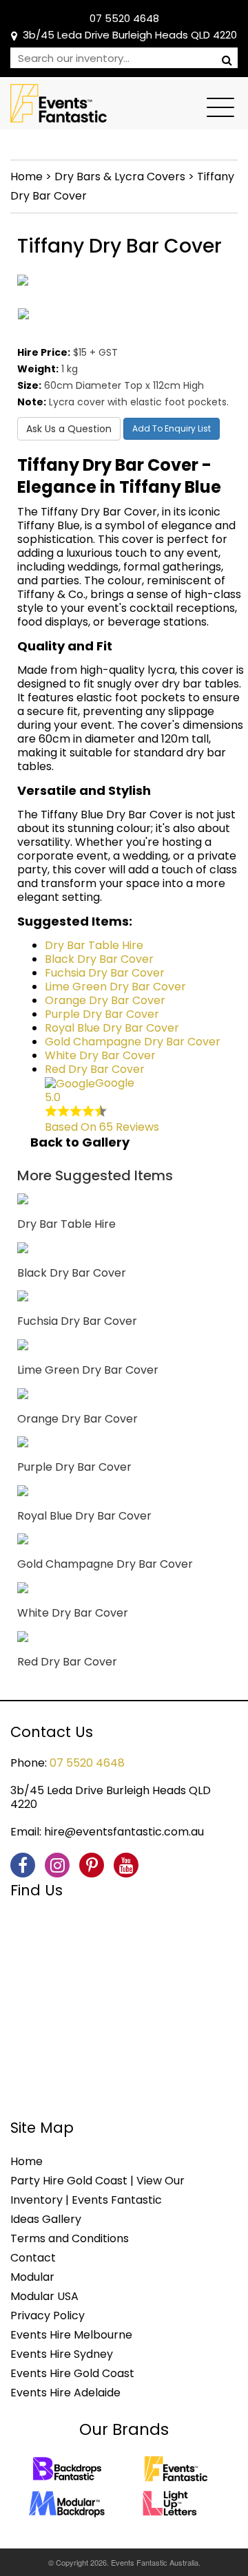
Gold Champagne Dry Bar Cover (133, 1042)
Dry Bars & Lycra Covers (120, 177)
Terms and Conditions (70, 2238)
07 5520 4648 (124, 18)
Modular (32, 2277)
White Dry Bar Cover (100, 1055)
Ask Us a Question (69, 429)
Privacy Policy (48, 2316)
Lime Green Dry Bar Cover (115, 987)
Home (27, 177)
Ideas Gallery (46, 2219)
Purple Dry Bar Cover (102, 1014)
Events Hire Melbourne (71, 2335)
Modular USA (44, 2296)
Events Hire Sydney (62, 2354)
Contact (33, 2258)
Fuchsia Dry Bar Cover (105, 973)
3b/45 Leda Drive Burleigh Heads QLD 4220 (130, 35)
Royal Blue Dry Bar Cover (112, 1028)
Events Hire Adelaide (65, 2393)
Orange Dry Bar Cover (105, 1000)
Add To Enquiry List (172, 428)
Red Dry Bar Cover (95, 1069)
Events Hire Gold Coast (72, 2373)
